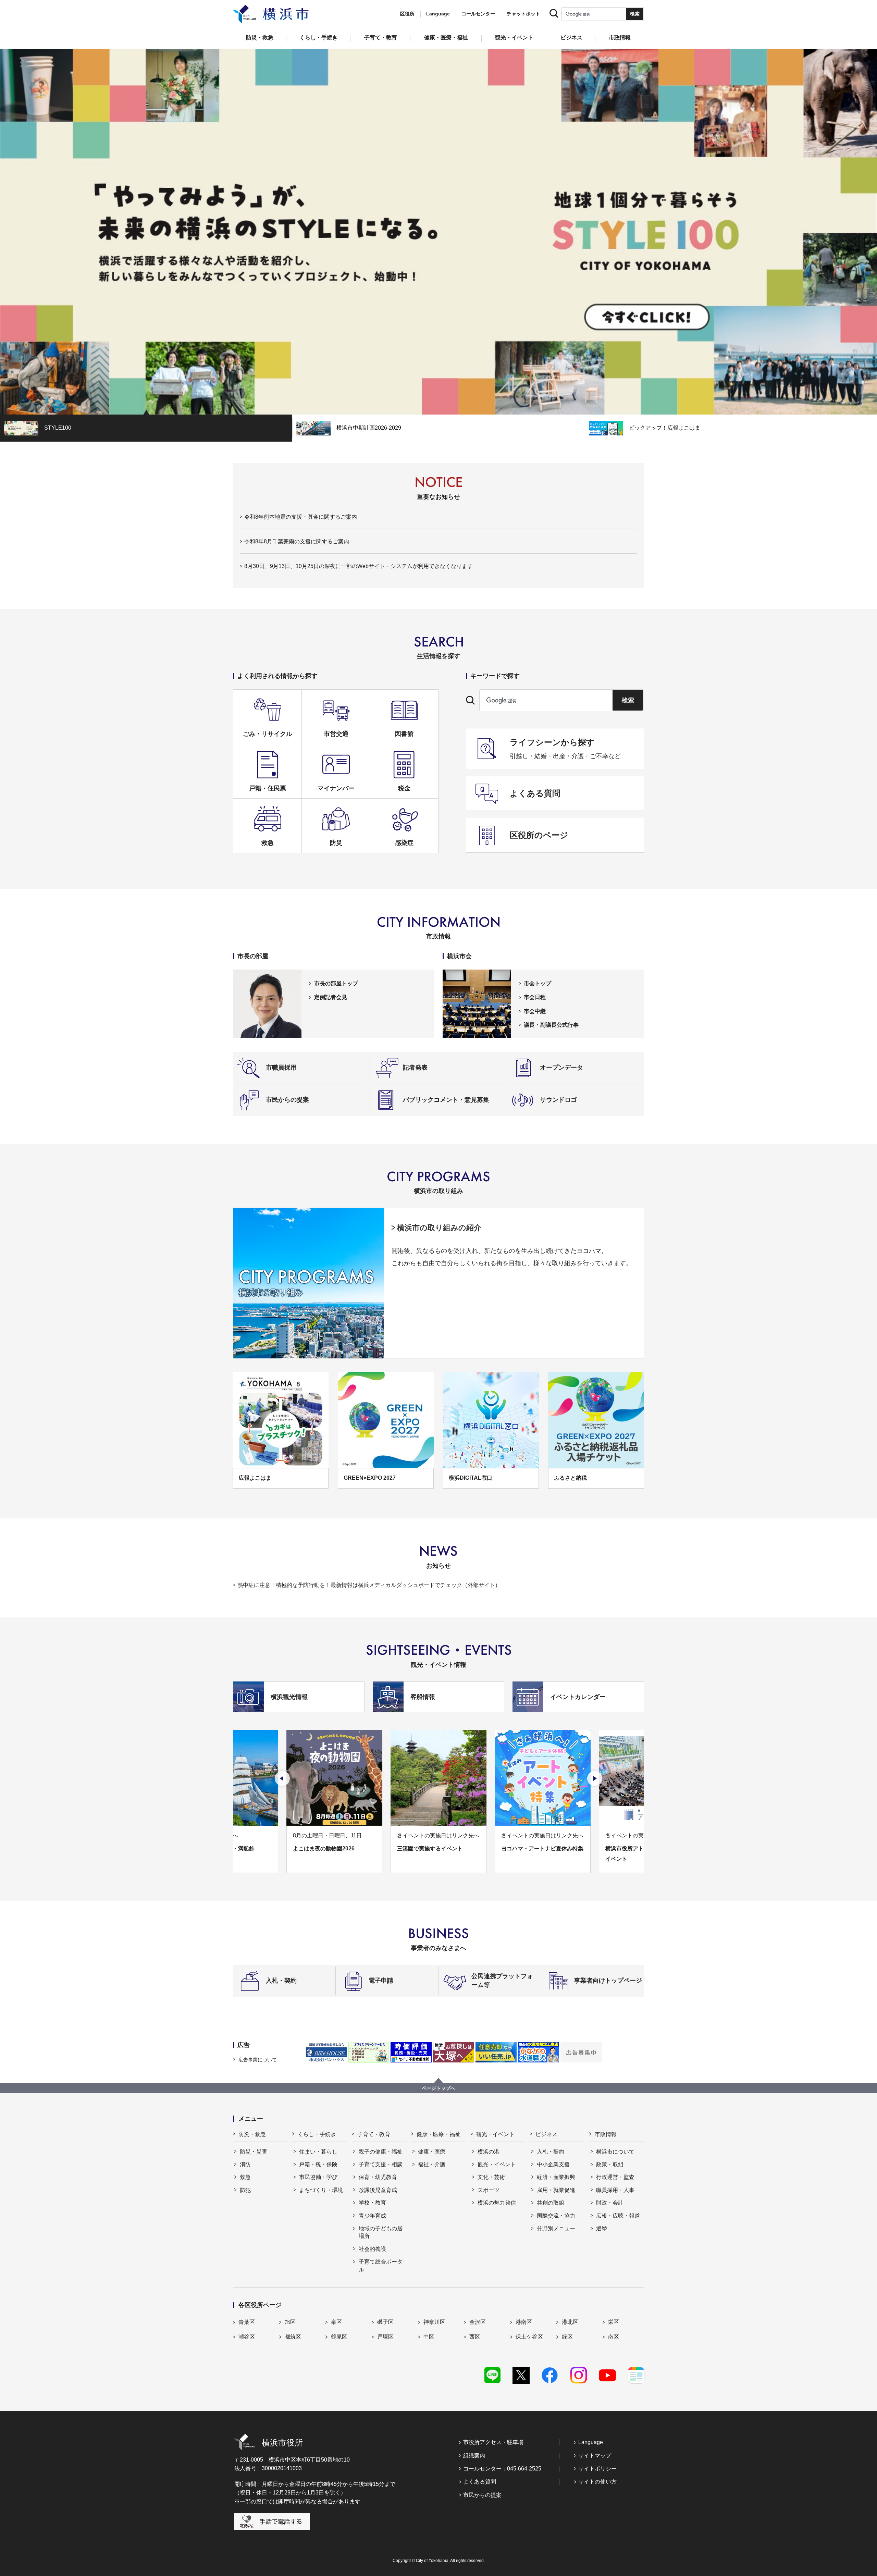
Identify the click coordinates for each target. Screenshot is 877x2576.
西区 (475, 2337)
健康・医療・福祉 (438, 2134)
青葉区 (247, 2322)
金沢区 (478, 2322)
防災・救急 (252, 2134)
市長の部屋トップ (336, 983)
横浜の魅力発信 (497, 2203)
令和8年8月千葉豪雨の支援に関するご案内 (297, 541)
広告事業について (258, 2060)
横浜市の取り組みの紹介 (439, 1228)
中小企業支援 (553, 2164)
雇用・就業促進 (556, 2190)
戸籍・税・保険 (318, 2164)
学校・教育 (372, 2203)
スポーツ (489, 2190)
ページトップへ (438, 2088)
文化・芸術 (491, 2177)
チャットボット (523, 14)
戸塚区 (385, 2337)
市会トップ (538, 983)
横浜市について (615, 2152)
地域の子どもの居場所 (381, 2232)
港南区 (524, 2322)
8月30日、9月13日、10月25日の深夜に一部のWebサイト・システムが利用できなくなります (359, 566)
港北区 (570, 2322)
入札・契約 (551, 2152)
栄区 (614, 2322)
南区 (614, 2337)
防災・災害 (254, 2152)
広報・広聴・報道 (618, 2216)
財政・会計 (610, 2203)
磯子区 (385, 2322)
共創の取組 (551, 2203)
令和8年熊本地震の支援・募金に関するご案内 (301, 517)
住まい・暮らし (318, 2152)
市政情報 (606, 2134)
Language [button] (438, 14)
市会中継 (535, 1011)
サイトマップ (595, 2456)
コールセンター (478, 14)
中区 (429, 2337)
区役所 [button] (407, 14)
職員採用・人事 (615, 2190)
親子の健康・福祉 (381, 2152)
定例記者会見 (331, 997)
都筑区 (293, 2337)
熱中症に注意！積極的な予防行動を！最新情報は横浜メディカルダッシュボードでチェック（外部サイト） (369, 1585)
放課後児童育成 (378, 2190)
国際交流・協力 (556, 2216)
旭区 (290, 2322)
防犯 (245, 2190)
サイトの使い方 (597, 2482)
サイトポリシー (597, 2469)
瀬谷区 (247, 2337)
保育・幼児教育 (378, 2177)
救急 (245, 2177)
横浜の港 (489, 2152)
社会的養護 (372, 2249)
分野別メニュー (556, 2228)
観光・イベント (495, 2134)
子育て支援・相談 (381, 2164)
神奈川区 (434, 2322)
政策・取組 (610, 2164)
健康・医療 (432, 2152)
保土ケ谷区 (529, 2337)
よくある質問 (480, 2482)
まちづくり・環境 (321, 2190)
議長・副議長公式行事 (551, 1025)
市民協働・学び (318, 2177)
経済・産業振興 (556, 2177)
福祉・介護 (432, 2164)
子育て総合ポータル (381, 2265)
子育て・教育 (374, 2134)
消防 (245, 2164)
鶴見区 (339, 2337)
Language (591, 2442)
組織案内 (474, 2456)
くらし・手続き (317, 2134)
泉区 (336, 2322)
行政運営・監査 (615, 2177)
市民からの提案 (482, 2495)
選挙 (602, 2228)
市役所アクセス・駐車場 (493, 2442)
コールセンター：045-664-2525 (502, 2469)
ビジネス (546, 2134)
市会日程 (535, 997)
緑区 (567, 2337)
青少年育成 (372, 2216)
